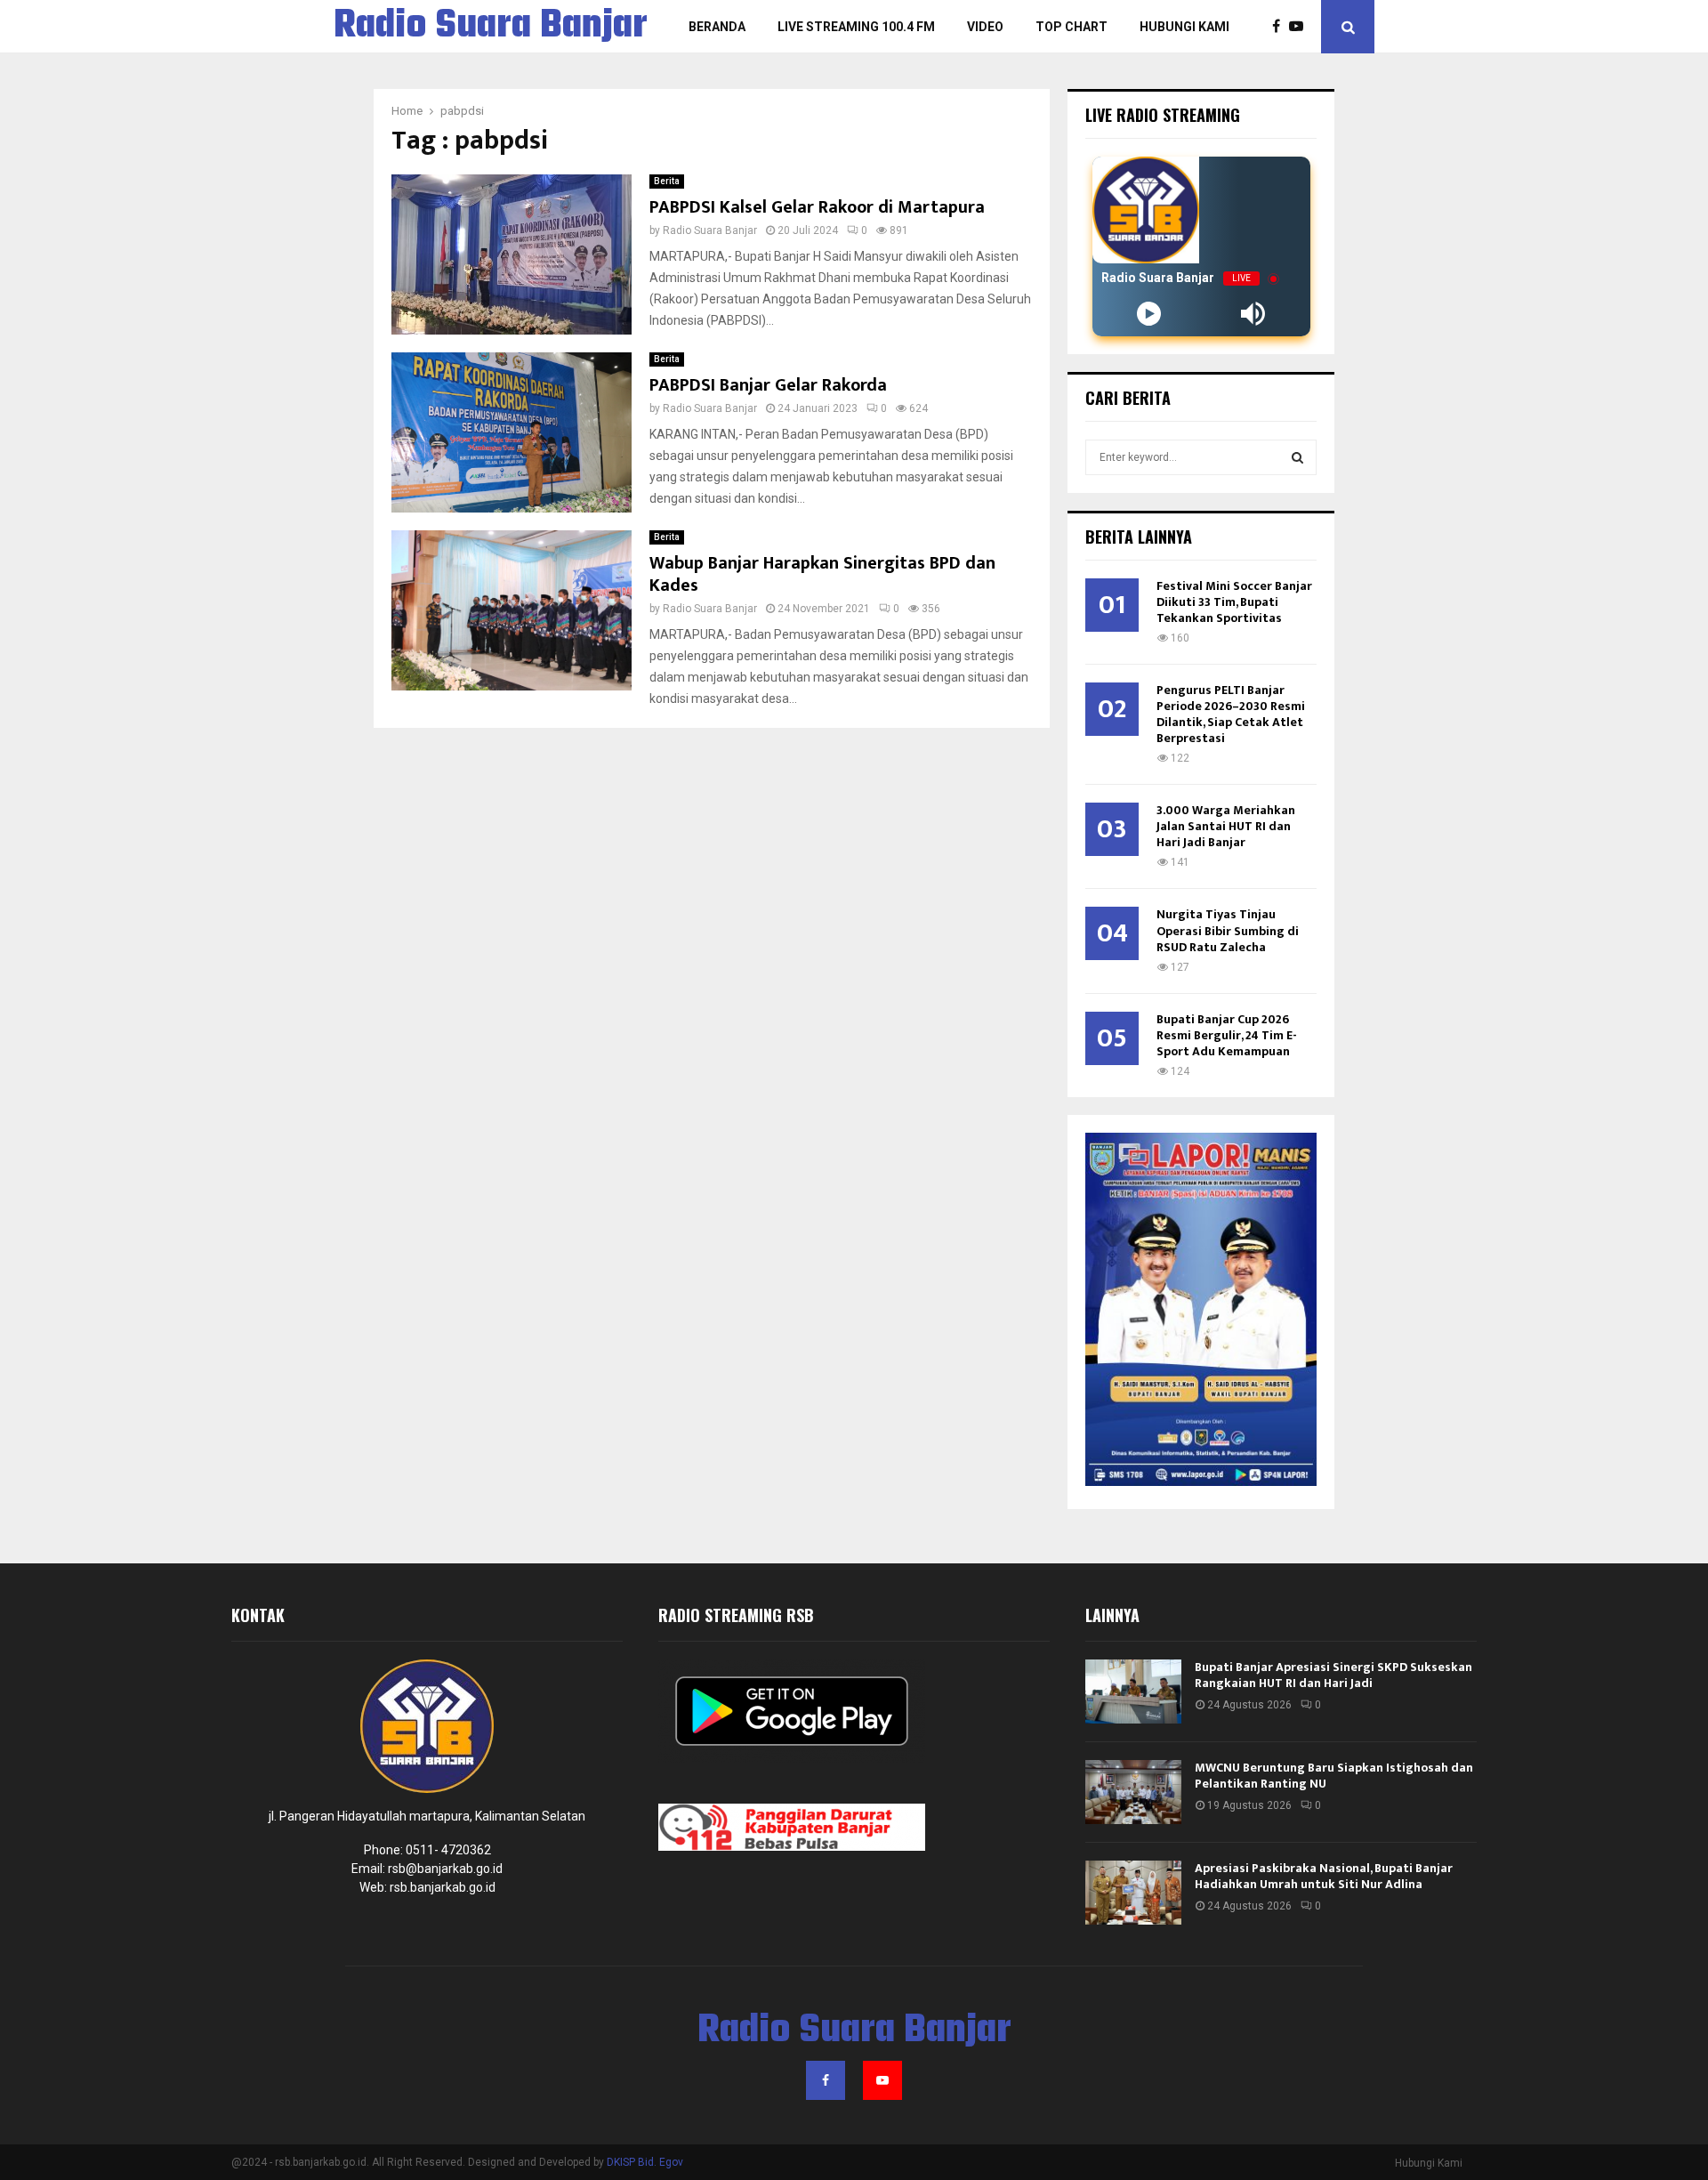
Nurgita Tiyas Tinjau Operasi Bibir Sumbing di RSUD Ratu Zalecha (1228, 930)
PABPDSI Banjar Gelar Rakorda (768, 385)
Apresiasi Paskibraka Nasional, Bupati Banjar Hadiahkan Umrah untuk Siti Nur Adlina (1324, 1876)
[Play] (1149, 314)
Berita (667, 181)
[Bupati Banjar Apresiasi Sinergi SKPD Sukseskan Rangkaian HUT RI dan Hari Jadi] (1133, 1692)
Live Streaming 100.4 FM (856, 27)
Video (985, 27)
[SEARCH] (1297, 457)
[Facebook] (1281, 27)
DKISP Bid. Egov (645, 2162)
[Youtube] (1301, 27)
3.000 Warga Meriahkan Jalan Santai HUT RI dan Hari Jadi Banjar (1226, 826)
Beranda (717, 27)
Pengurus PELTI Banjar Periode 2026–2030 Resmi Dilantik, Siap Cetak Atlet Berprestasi (1231, 714)
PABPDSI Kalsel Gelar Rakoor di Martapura (817, 207)
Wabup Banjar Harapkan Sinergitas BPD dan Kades (822, 574)
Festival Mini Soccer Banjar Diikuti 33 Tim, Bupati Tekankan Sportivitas (1234, 602)
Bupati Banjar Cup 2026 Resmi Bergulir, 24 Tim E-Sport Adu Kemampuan (1227, 1035)
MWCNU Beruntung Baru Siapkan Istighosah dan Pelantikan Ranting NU (1334, 1776)
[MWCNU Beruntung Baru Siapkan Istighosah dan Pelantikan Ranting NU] (1133, 1792)
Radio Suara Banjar (491, 27)
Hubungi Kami (1184, 27)
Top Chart (1072, 27)
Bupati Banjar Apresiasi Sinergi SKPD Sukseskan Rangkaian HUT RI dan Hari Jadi (1333, 1675)
